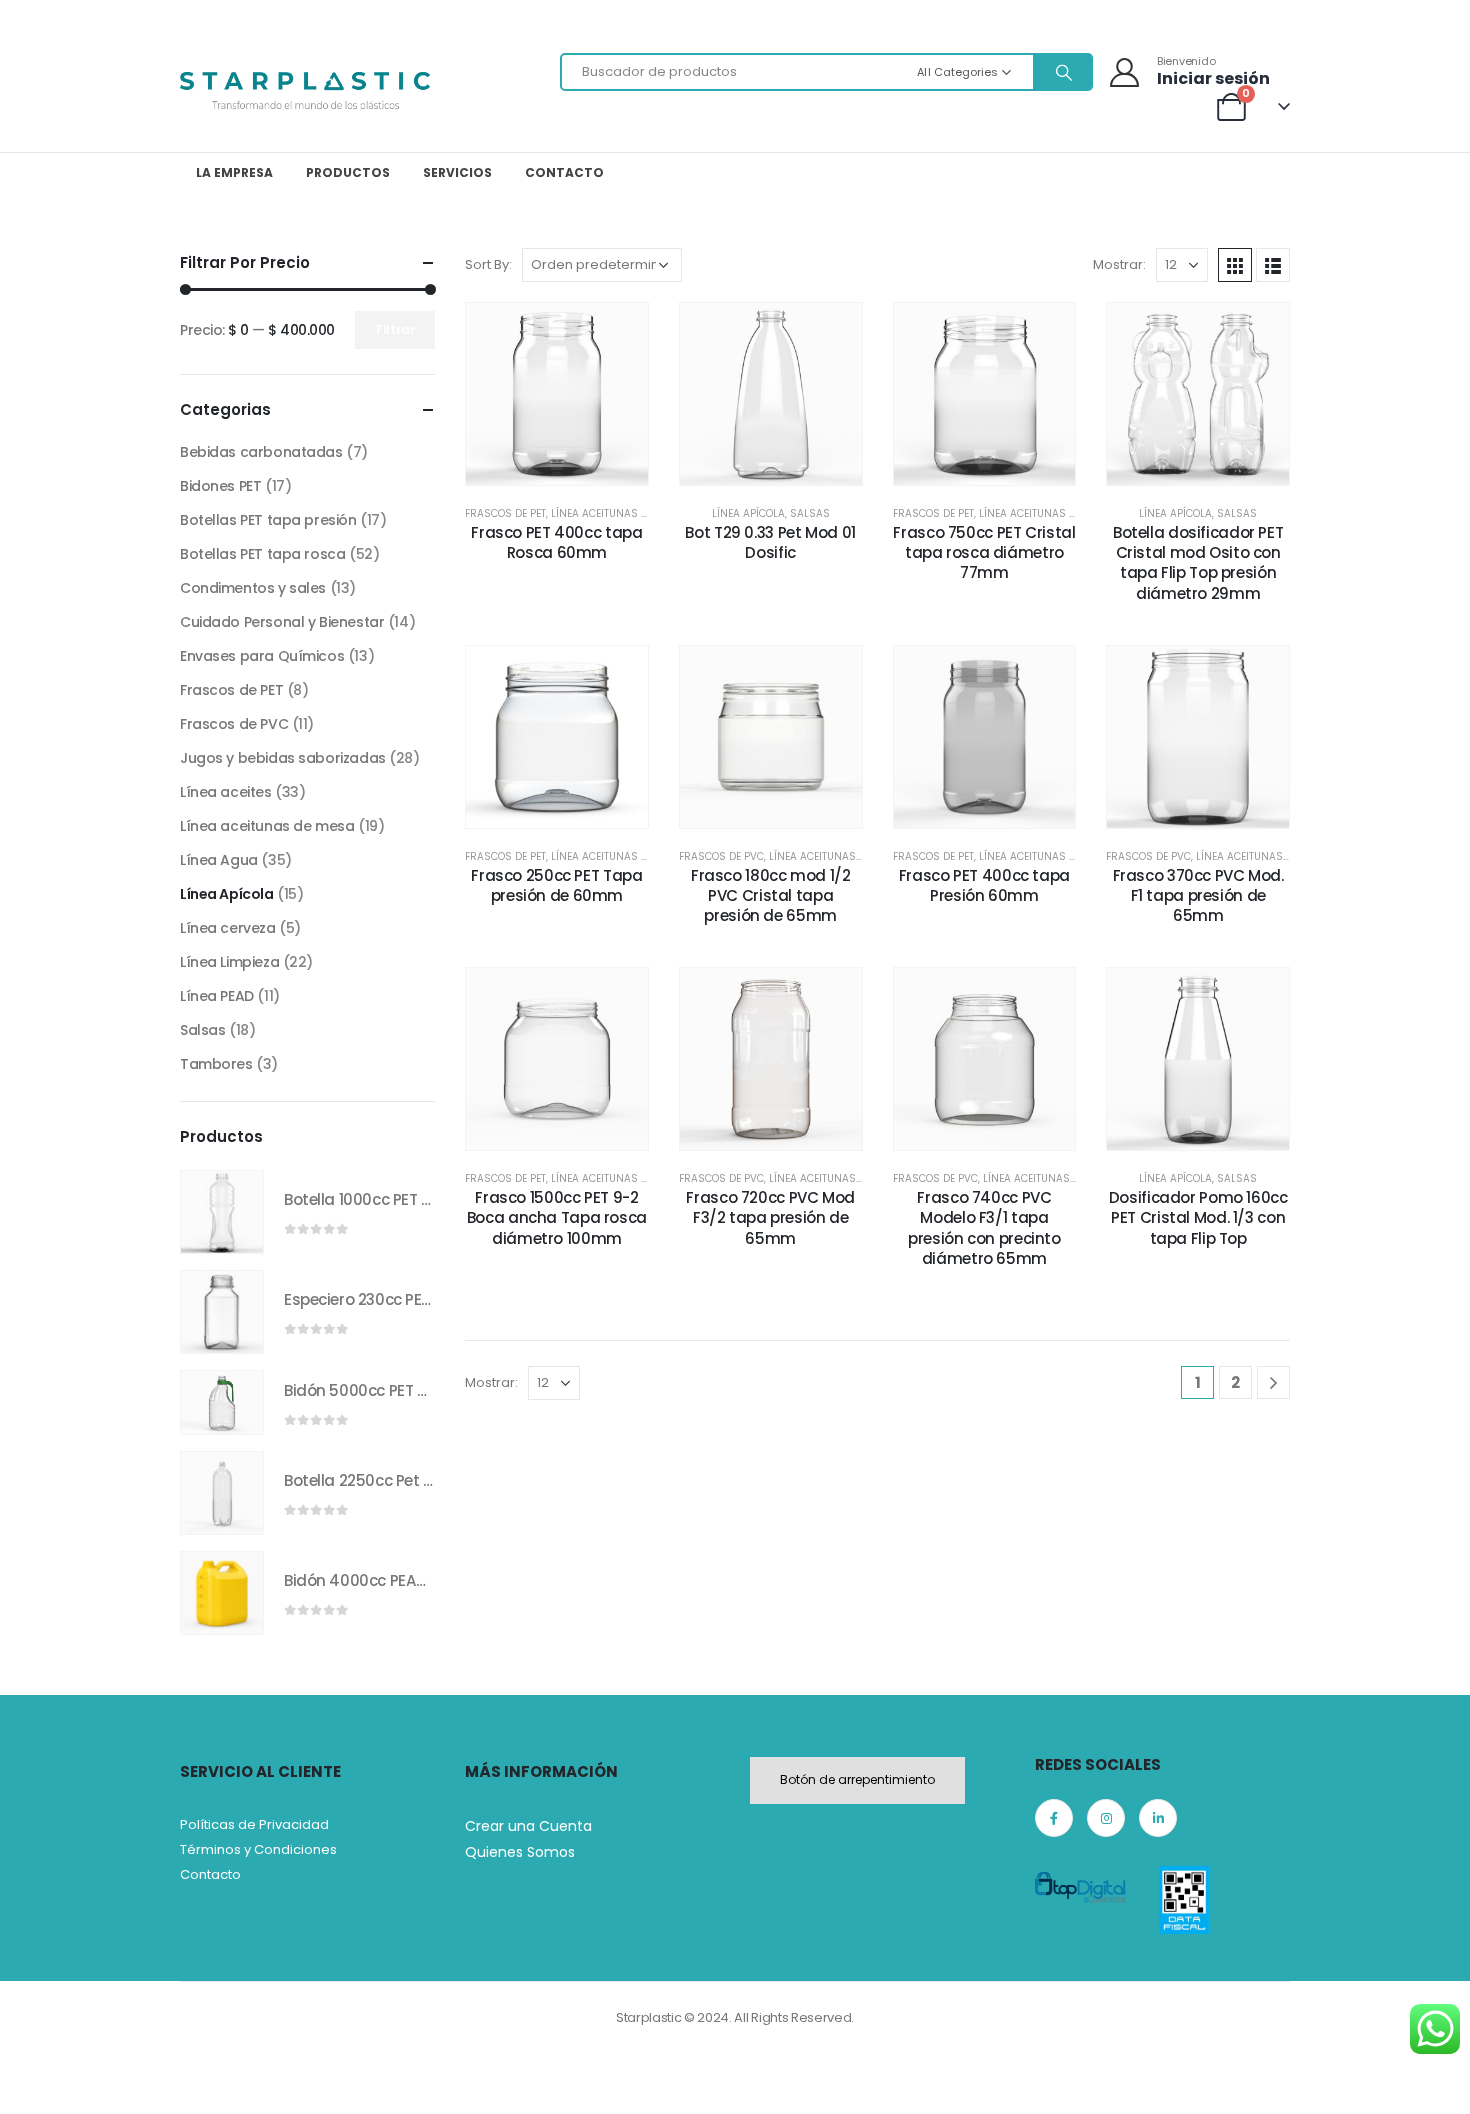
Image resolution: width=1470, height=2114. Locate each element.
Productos (348, 172)
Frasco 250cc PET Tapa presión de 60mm (556, 885)
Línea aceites (226, 792)
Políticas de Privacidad (254, 1824)
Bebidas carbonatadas (261, 452)
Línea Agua (219, 860)
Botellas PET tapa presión (268, 520)
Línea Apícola (748, 513)
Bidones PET (220, 486)
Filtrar (395, 329)
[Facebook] (1054, 1818)
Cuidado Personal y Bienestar (282, 622)
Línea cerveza (228, 928)
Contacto (564, 172)
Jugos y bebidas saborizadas (283, 758)
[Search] (1062, 72)
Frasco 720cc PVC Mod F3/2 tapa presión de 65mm (770, 1218)
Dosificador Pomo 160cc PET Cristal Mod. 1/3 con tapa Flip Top (1198, 1218)
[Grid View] (1235, 265)
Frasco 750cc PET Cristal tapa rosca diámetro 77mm (984, 553)
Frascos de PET (505, 513)
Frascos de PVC (721, 856)
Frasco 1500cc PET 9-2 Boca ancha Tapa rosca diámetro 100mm (557, 1218)
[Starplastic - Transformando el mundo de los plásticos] (305, 91)
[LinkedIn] (1158, 1818)
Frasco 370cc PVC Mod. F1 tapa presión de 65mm (1198, 896)
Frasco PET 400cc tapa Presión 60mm (984, 885)
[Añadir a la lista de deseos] (511, 393)
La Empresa (234, 172)
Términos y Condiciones (258, 1849)
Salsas (810, 513)
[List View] (1273, 265)
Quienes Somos (520, 1852)
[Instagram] (1106, 1818)
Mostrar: (1119, 264)
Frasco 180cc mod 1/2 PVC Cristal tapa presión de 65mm (771, 896)
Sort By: (488, 264)
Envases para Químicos (262, 656)
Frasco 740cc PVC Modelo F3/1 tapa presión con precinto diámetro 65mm (984, 1228)
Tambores (216, 1064)
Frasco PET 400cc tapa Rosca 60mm (556, 542)
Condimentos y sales (253, 588)
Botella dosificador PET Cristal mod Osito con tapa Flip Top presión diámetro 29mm (1198, 563)
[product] (222, 1212)
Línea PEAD (217, 996)
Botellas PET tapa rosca (262, 554)
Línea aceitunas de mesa (617, 513)
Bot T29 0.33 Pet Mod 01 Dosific (770, 542)
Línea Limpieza (229, 962)
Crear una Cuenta (528, 1826)
